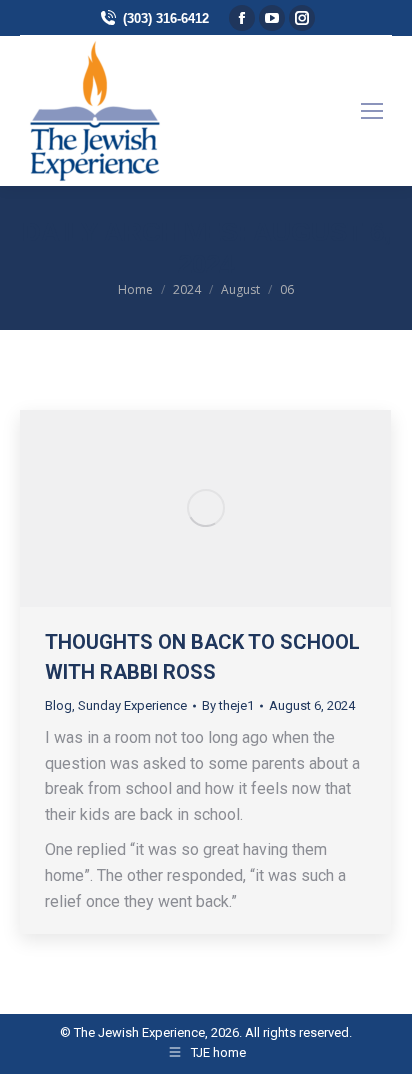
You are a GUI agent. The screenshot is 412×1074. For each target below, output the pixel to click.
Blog (58, 705)
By (228, 705)
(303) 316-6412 (166, 18)
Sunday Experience (132, 705)
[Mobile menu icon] (372, 111)
